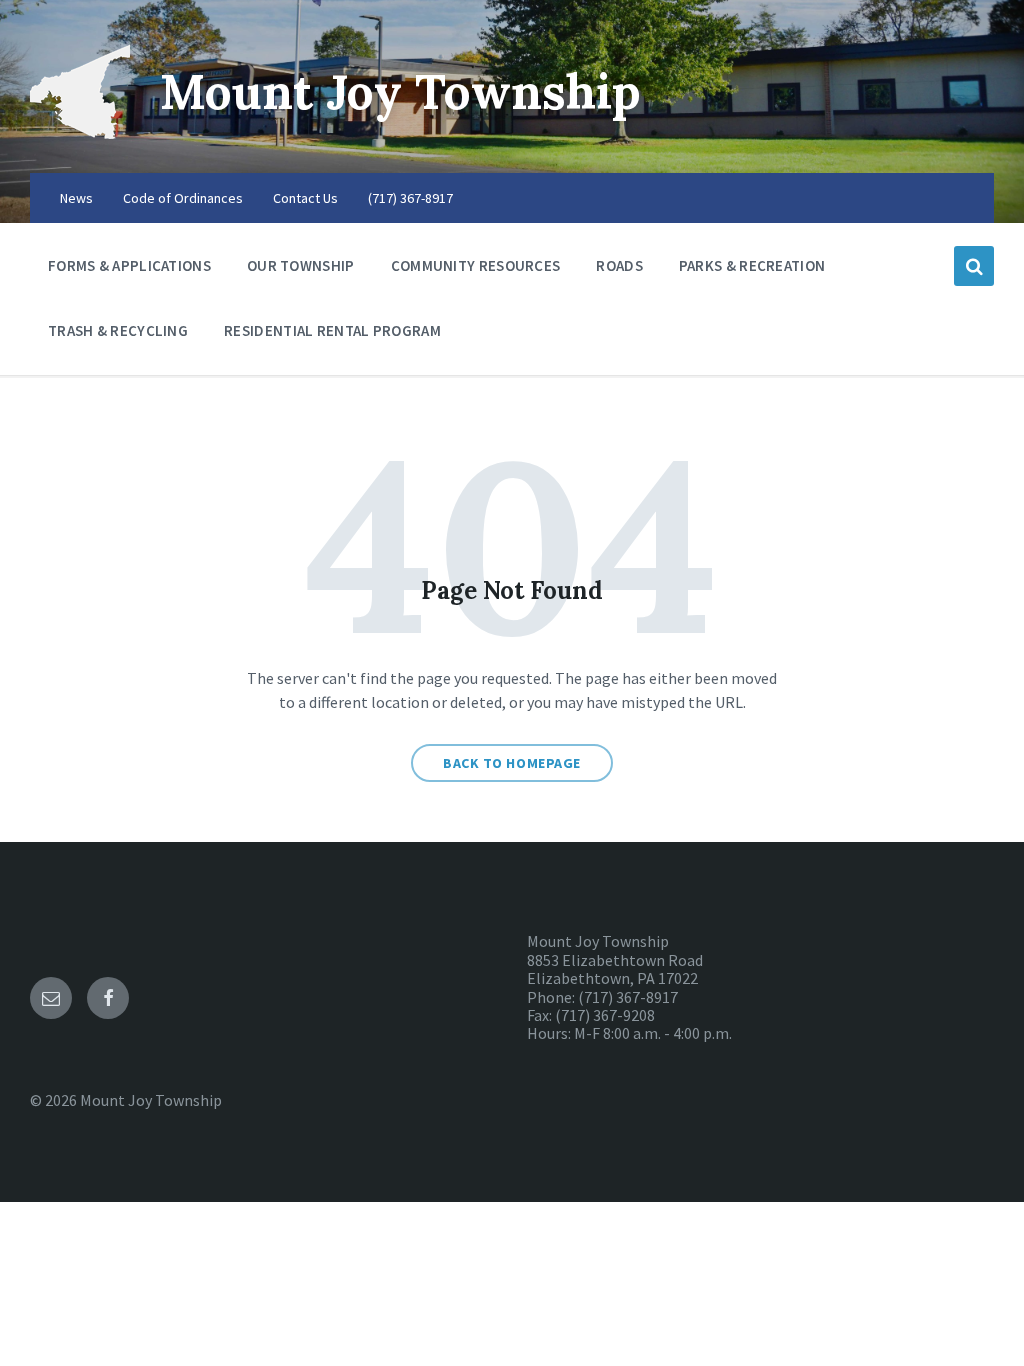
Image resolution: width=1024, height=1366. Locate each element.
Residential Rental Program (332, 330)
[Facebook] (108, 998)
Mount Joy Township (400, 91)
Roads (619, 265)
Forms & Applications (129, 265)
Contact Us (305, 198)
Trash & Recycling (118, 330)
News (76, 198)
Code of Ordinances (183, 198)
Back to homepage (512, 763)
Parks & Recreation (752, 265)
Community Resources (476, 265)
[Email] (51, 998)
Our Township (301, 265)
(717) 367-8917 (410, 198)
